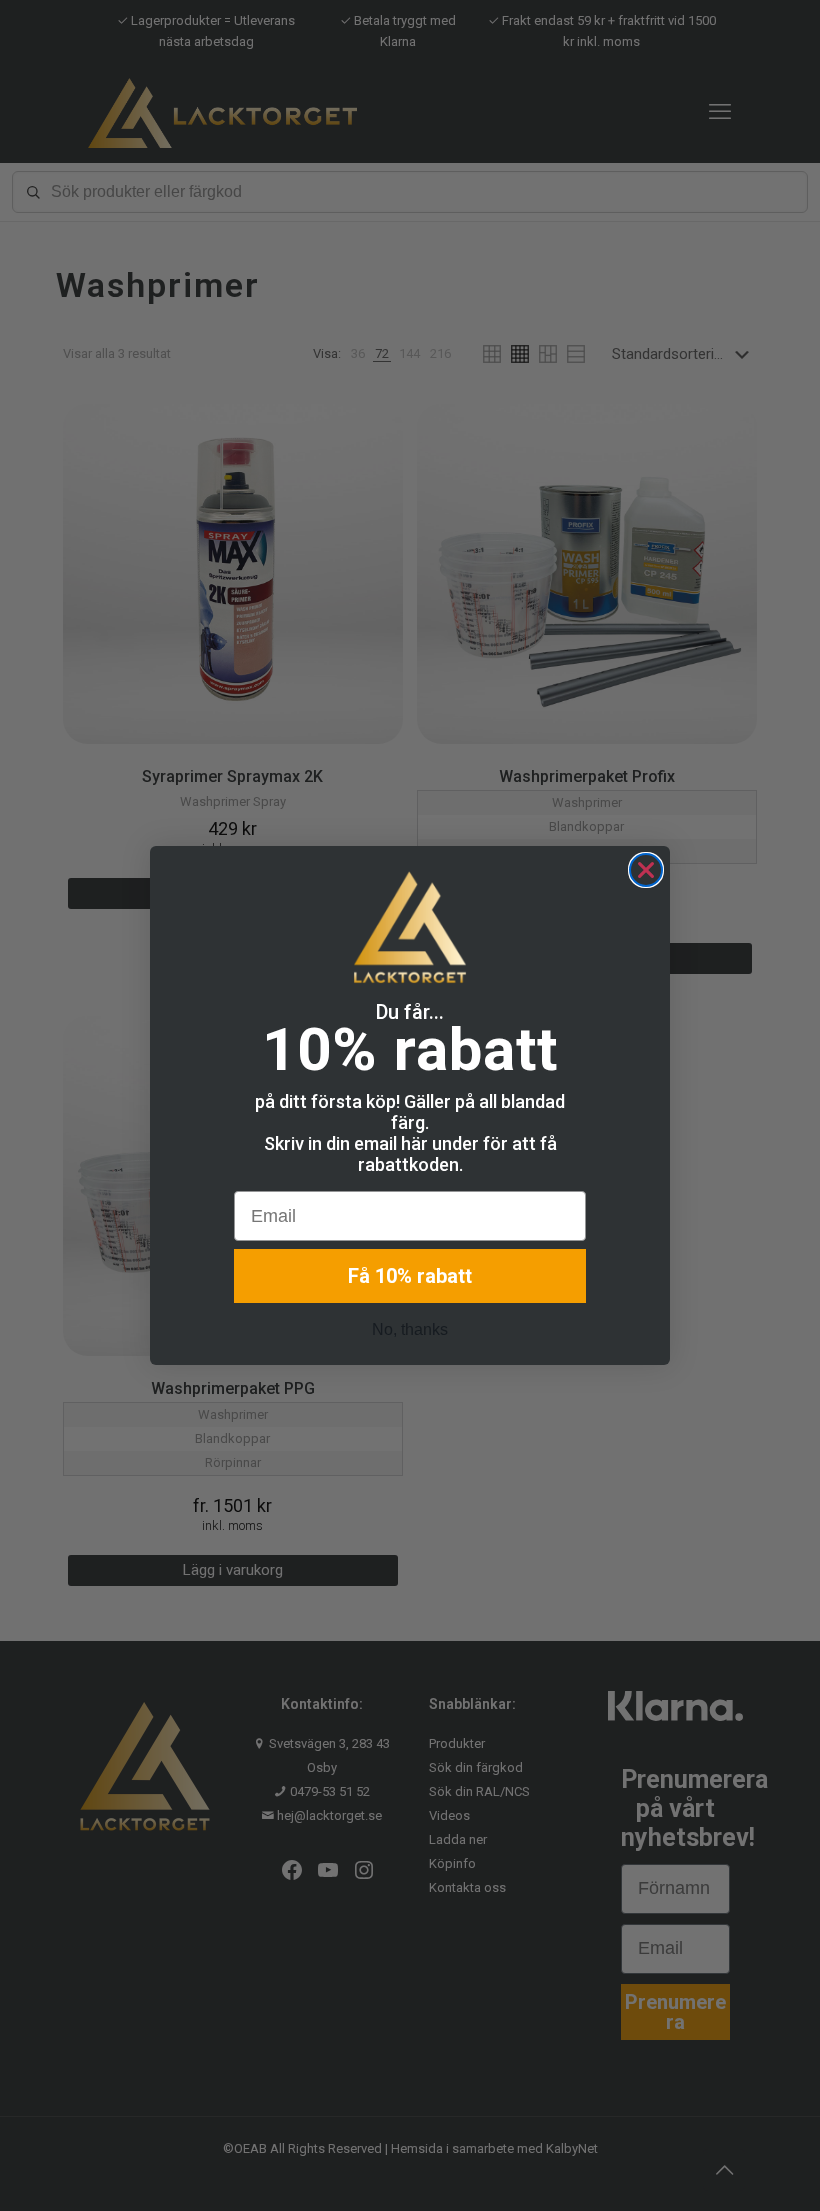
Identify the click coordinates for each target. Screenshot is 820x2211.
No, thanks (410, 1329)
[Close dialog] (646, 870)
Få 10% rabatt (410, 1276)
